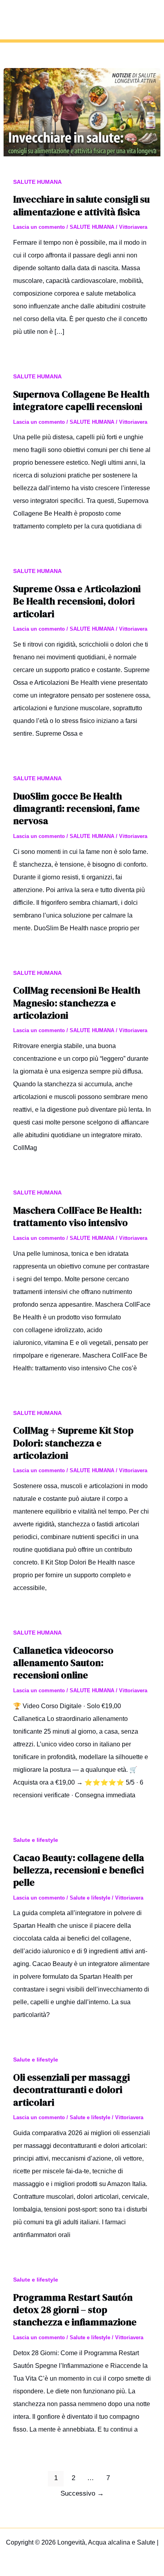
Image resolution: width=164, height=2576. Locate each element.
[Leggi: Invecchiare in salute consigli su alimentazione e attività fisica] (82, 112)
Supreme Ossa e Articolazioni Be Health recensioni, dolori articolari (77, 601)
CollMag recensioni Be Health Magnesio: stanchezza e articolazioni (77, 1003)
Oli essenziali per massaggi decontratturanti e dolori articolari (71, 2090)
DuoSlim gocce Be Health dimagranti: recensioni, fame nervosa (76, 808)
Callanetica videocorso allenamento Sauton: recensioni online (63, 1663)
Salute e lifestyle (36, 1840)
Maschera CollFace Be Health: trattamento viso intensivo (77, 1216)
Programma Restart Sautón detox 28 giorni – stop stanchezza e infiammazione (75, 2310)
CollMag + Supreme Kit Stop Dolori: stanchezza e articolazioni (73, 1443)
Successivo (82, 2493)
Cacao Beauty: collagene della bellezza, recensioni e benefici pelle (79, 1870)
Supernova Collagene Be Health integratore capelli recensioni (81, 400)
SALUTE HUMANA (37, 182)
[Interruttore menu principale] (149, 19)
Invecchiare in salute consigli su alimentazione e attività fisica (81, 205)
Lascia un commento (39, 227)
